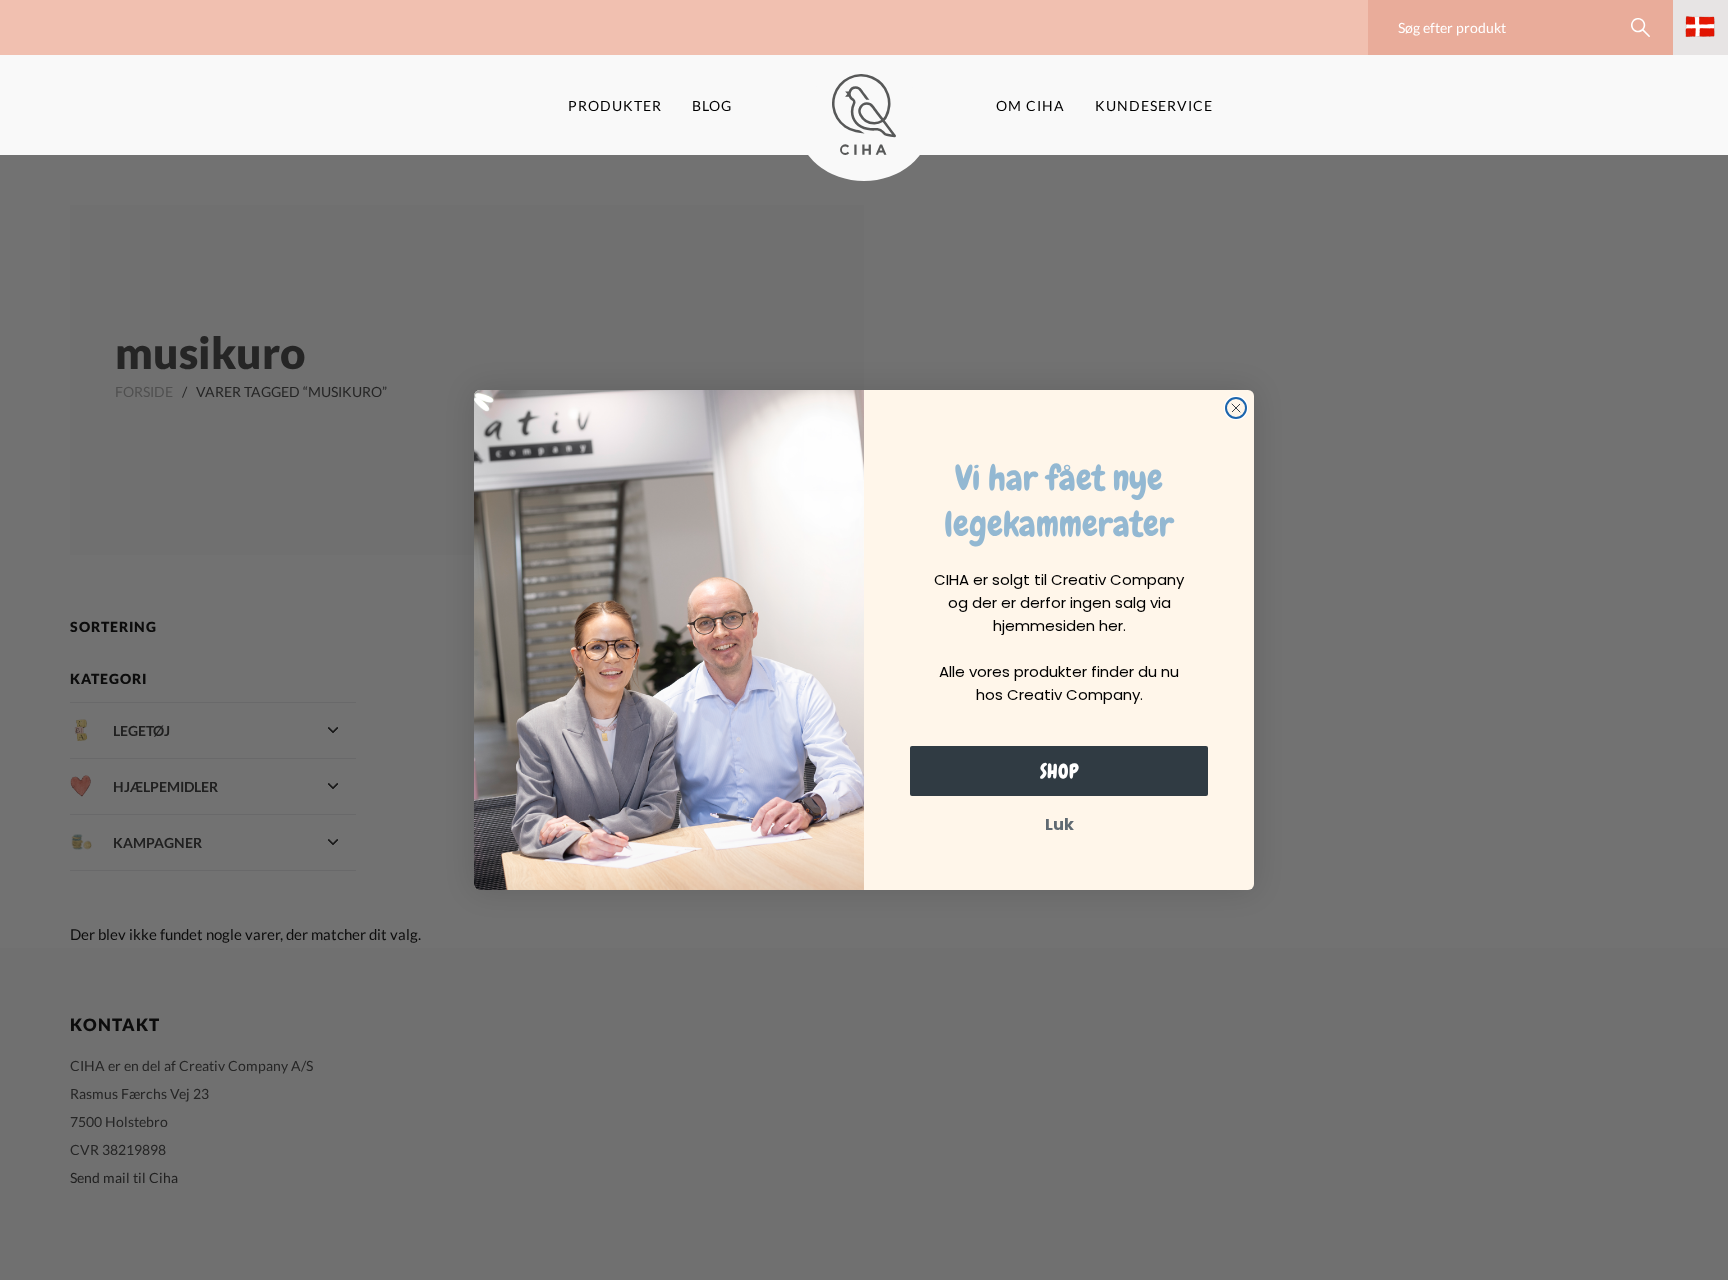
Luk (1059, 824)
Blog (712, 105)
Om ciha (1030, 105)
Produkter (615, 105)
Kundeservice (1154, 105)
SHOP (1059, 771)
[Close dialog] (1236, 408)
